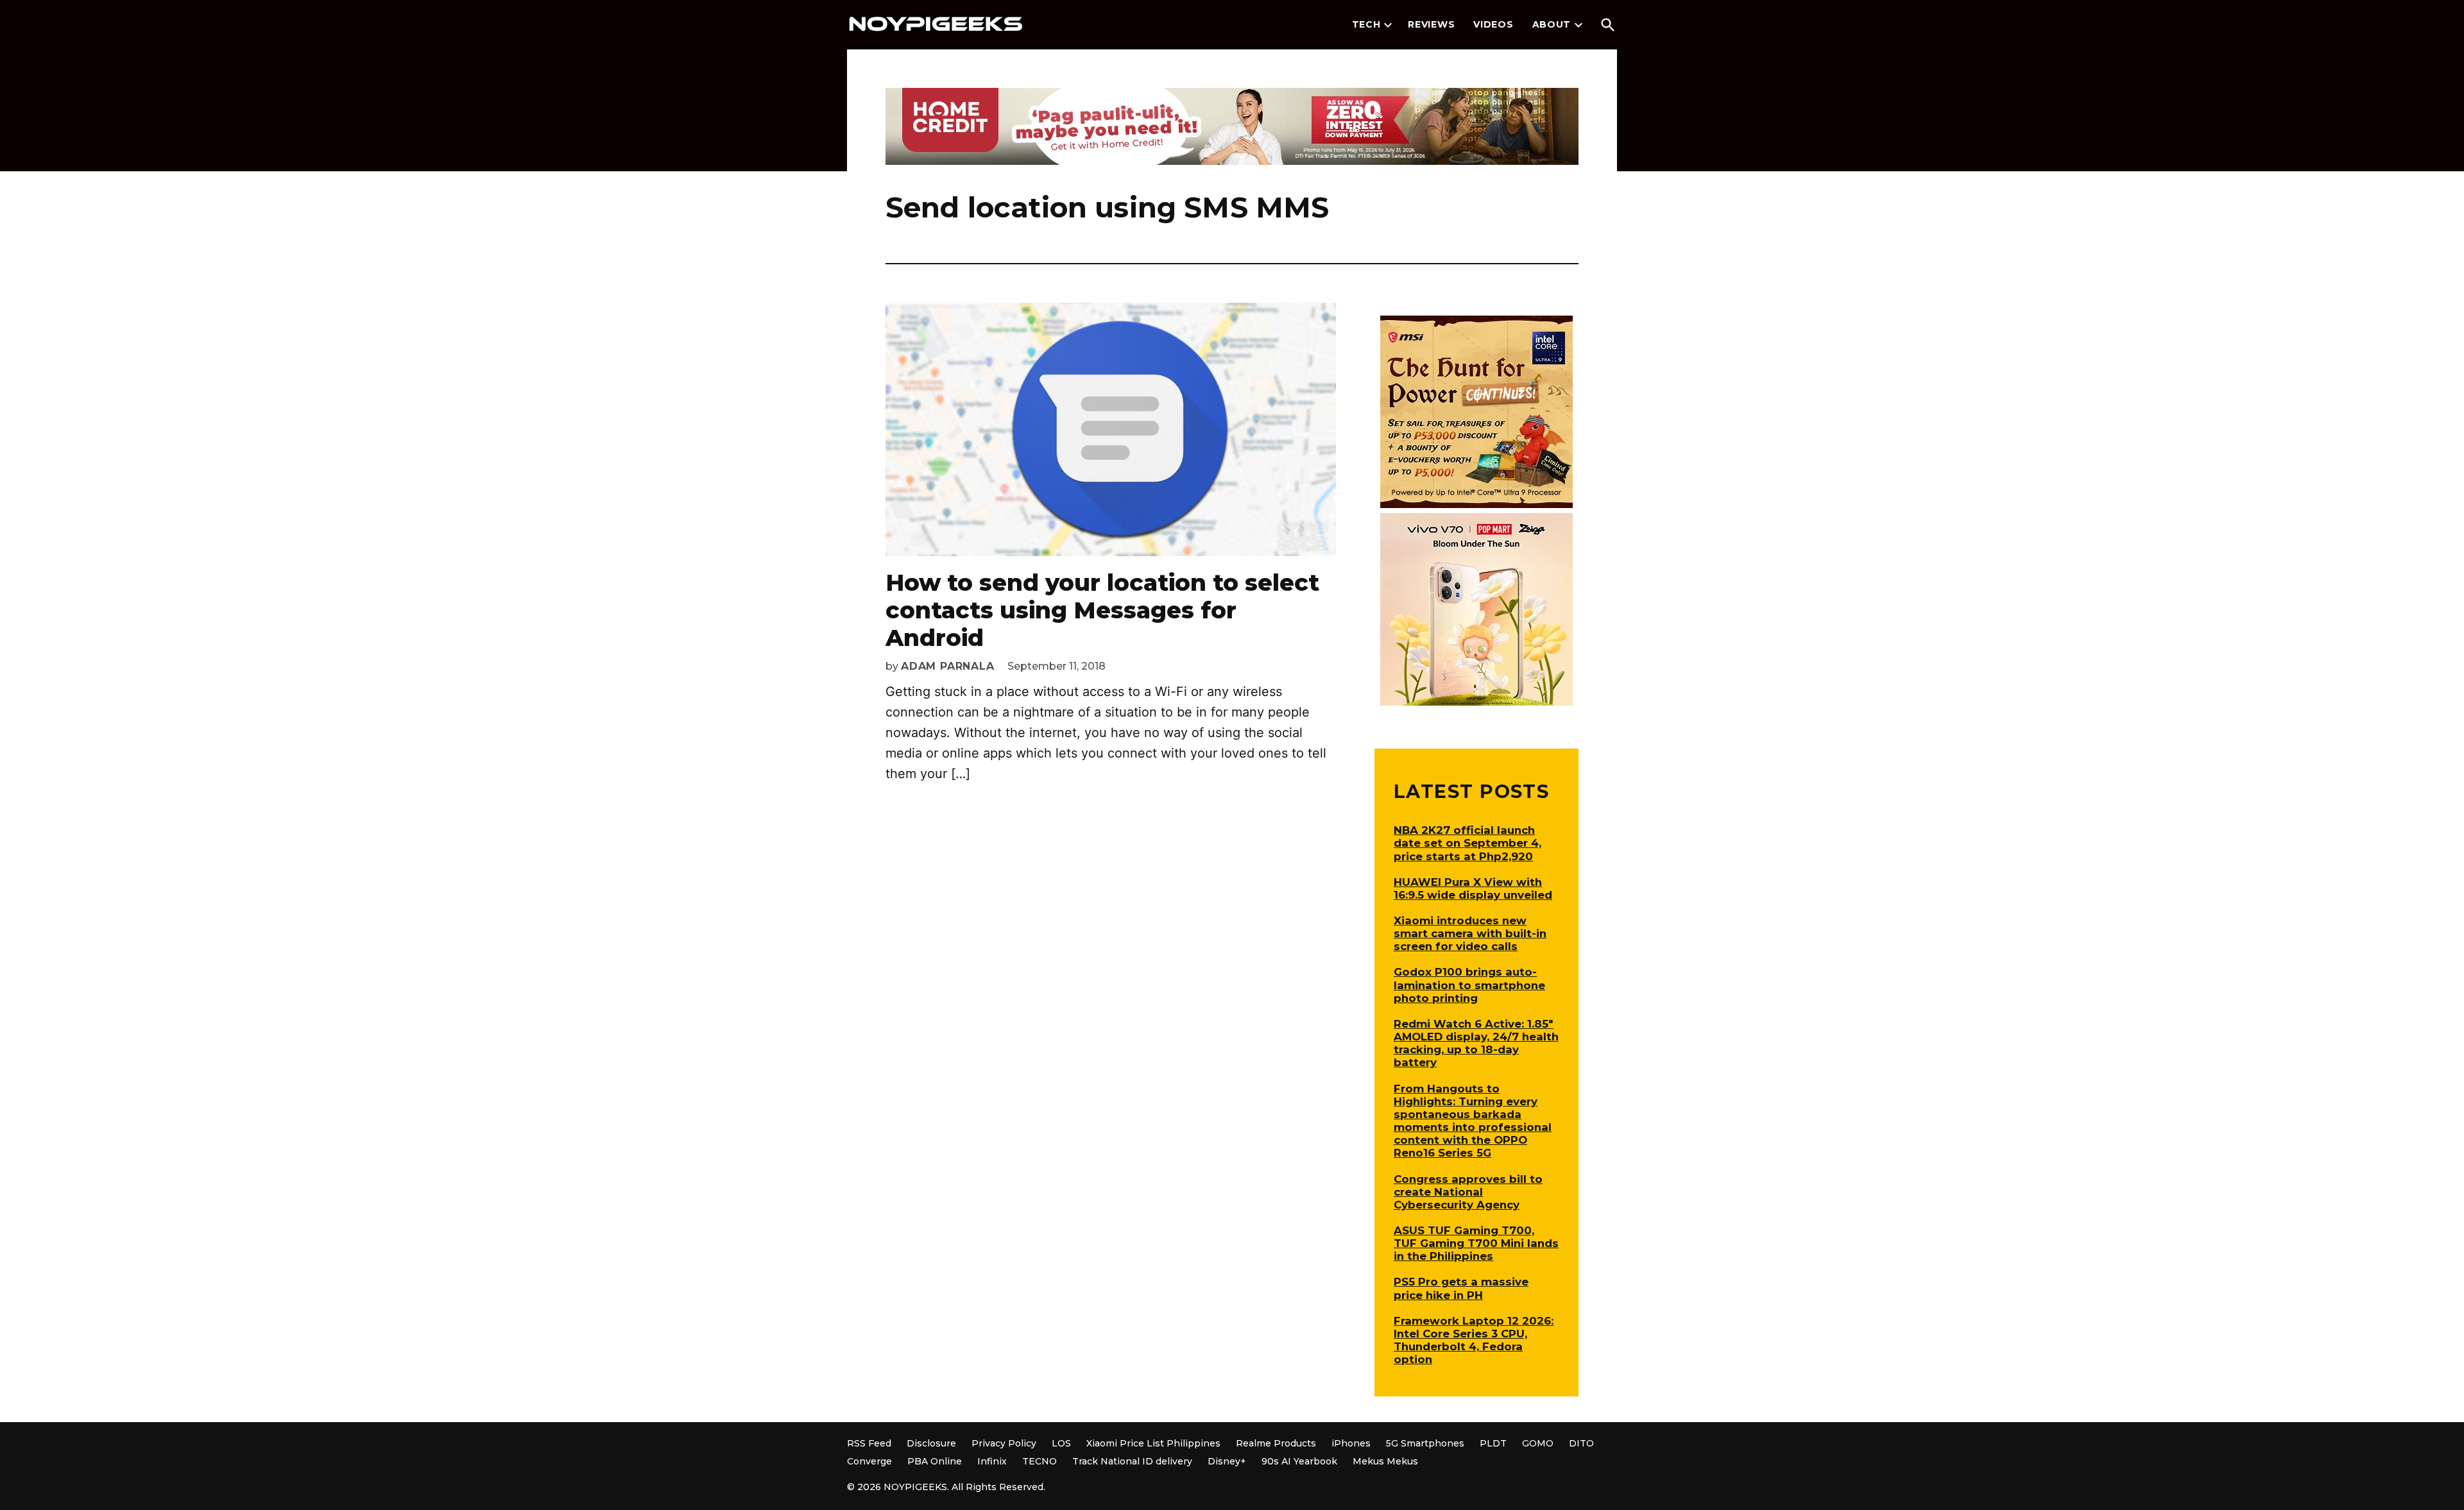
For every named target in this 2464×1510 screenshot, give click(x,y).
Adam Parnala (948, 666)
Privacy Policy (1004, 1443)
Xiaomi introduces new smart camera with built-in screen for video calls (1470, 933)
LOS (1061, 1443)
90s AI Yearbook (1299, 1461)
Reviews (1431, 24)
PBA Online (935, 1461)
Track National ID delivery (1132, 1461)
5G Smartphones (1425, 1443)
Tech (1366, 24)
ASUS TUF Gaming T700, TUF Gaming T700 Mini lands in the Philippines (1476, 1243)
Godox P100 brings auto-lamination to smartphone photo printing (1469, 985)
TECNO (1039, 1461)
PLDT (1493, 1443)
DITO (1581, 1443)
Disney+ (1227, 1461)
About (1552, 24)
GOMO (1538, 1443)
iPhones (1351, 1443)
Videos (1493, 24)
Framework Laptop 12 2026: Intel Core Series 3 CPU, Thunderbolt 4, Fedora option (1474, 1340)
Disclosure (931, 1443)
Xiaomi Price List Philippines (1153, 1443)
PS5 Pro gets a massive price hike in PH (1461, 1288)
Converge (869, 1461)
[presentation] (1388, 25)
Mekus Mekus (1385, 1461)
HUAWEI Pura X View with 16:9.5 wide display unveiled (1473, 888)
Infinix (992, 1461)
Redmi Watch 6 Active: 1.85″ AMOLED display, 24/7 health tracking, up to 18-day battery (1476, 1043)
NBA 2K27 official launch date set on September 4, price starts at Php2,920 (1467, 843)
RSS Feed (869, 1443)
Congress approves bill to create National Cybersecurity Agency (1468, 1192)
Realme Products (1276, 1443)
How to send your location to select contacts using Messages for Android (1102, 610)
